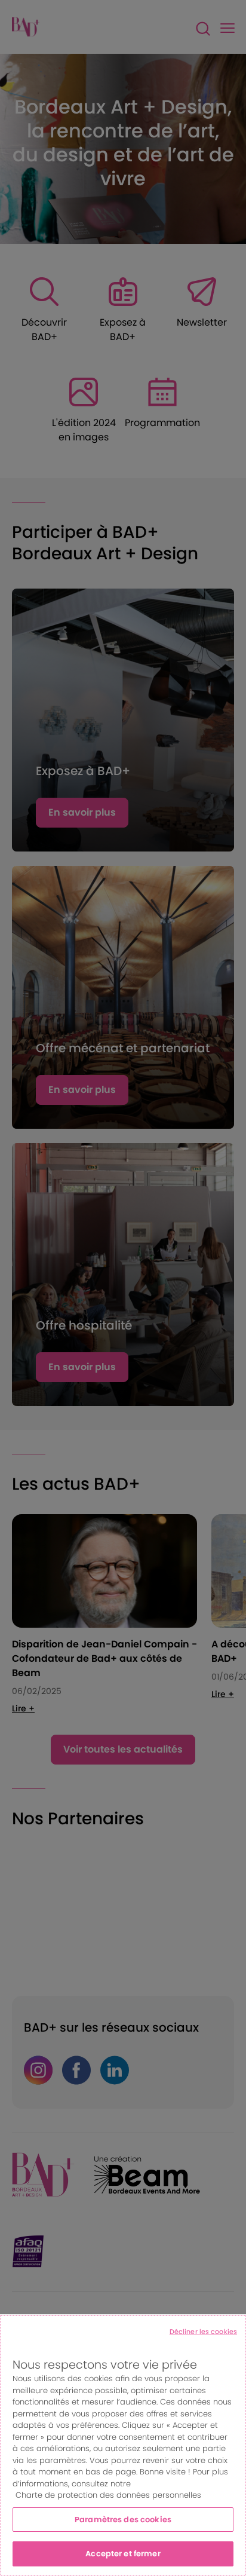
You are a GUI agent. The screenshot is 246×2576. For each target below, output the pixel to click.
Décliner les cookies (203, 2332)
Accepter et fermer (123, 2554)
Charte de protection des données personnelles (108, 2495)
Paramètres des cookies (123, 2520)
